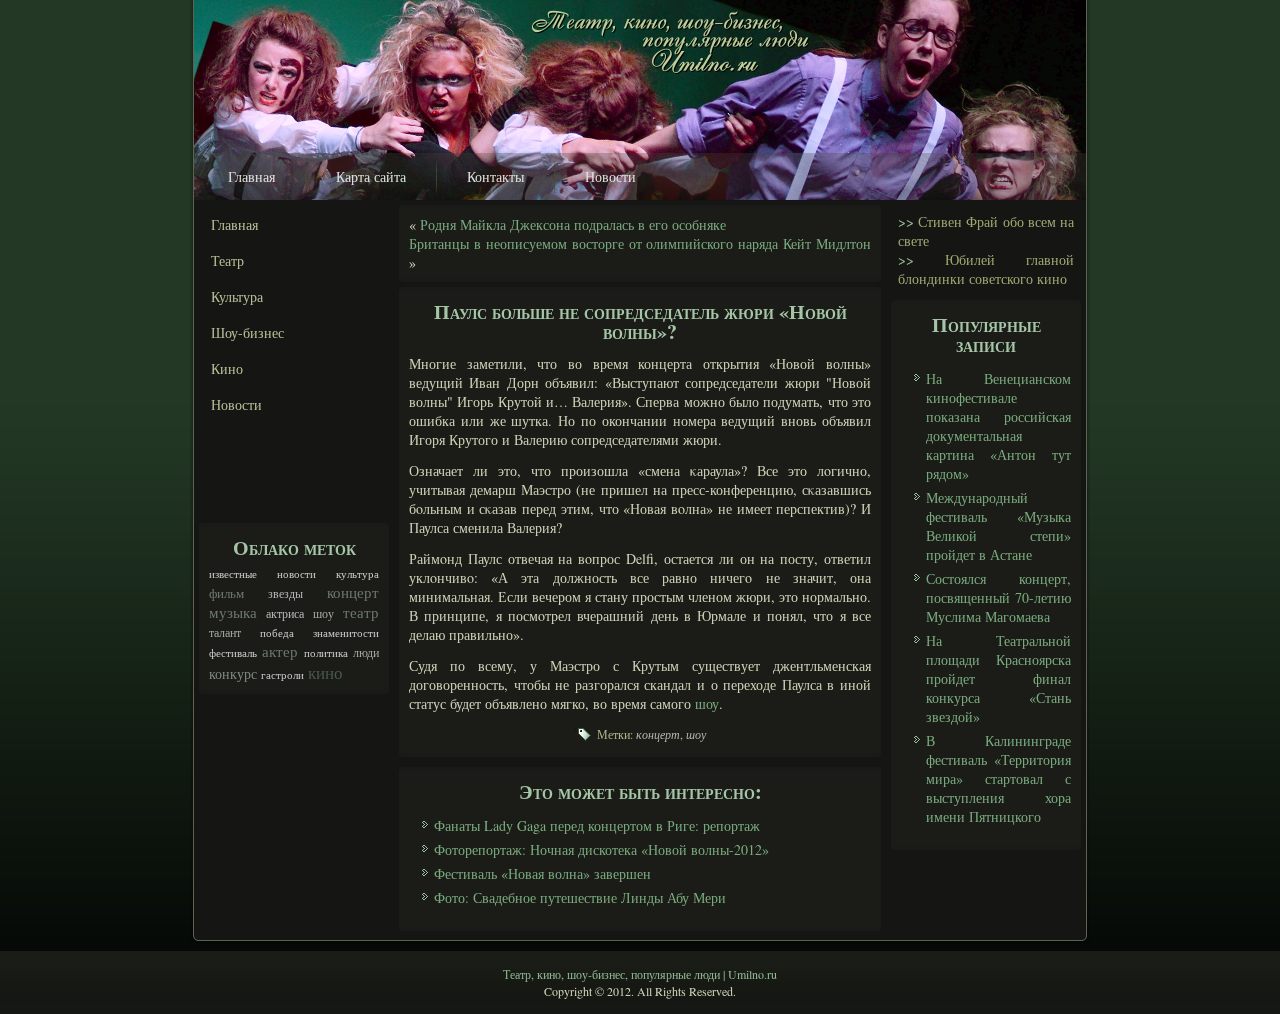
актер (280, 651)
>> (906, 221)
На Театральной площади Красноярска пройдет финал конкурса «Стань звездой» (998, 678)
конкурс (233, 673)
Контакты (495, 176)
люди (366, 652)
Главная (251, 176)
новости (296, 574)
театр (361, 612)
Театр (227, 260)
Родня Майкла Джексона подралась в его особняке (573, 224)
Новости (610, 176)
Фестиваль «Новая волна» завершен (542, 873)
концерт (353, 592)
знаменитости (346, 633)
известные (233, 574)
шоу (323, 613)
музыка (233, 612)
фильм (226, 593)
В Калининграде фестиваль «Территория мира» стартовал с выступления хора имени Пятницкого (998, 778)
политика (326, 653)
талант (225, 632)
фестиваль (233, 653)
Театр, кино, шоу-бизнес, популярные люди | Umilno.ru (640, 974)
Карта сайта (371, 176)
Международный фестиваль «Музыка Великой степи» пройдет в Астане (998, 526)
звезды (285, 593)
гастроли (282, 675)
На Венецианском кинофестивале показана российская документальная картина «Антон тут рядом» (998, 426)
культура (357, 574)
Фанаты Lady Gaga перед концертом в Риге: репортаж (597, 825)
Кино (227, 368)
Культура (237, 296)
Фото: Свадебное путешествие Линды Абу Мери (580, 897)
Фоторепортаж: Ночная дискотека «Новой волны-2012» (601, 849)
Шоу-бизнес (247, 332)
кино (325, 672)
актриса (285, 613)
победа (277, 633)
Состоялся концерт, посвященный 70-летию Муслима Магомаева (998, 597)
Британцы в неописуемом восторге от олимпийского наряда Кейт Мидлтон (640, 243)
